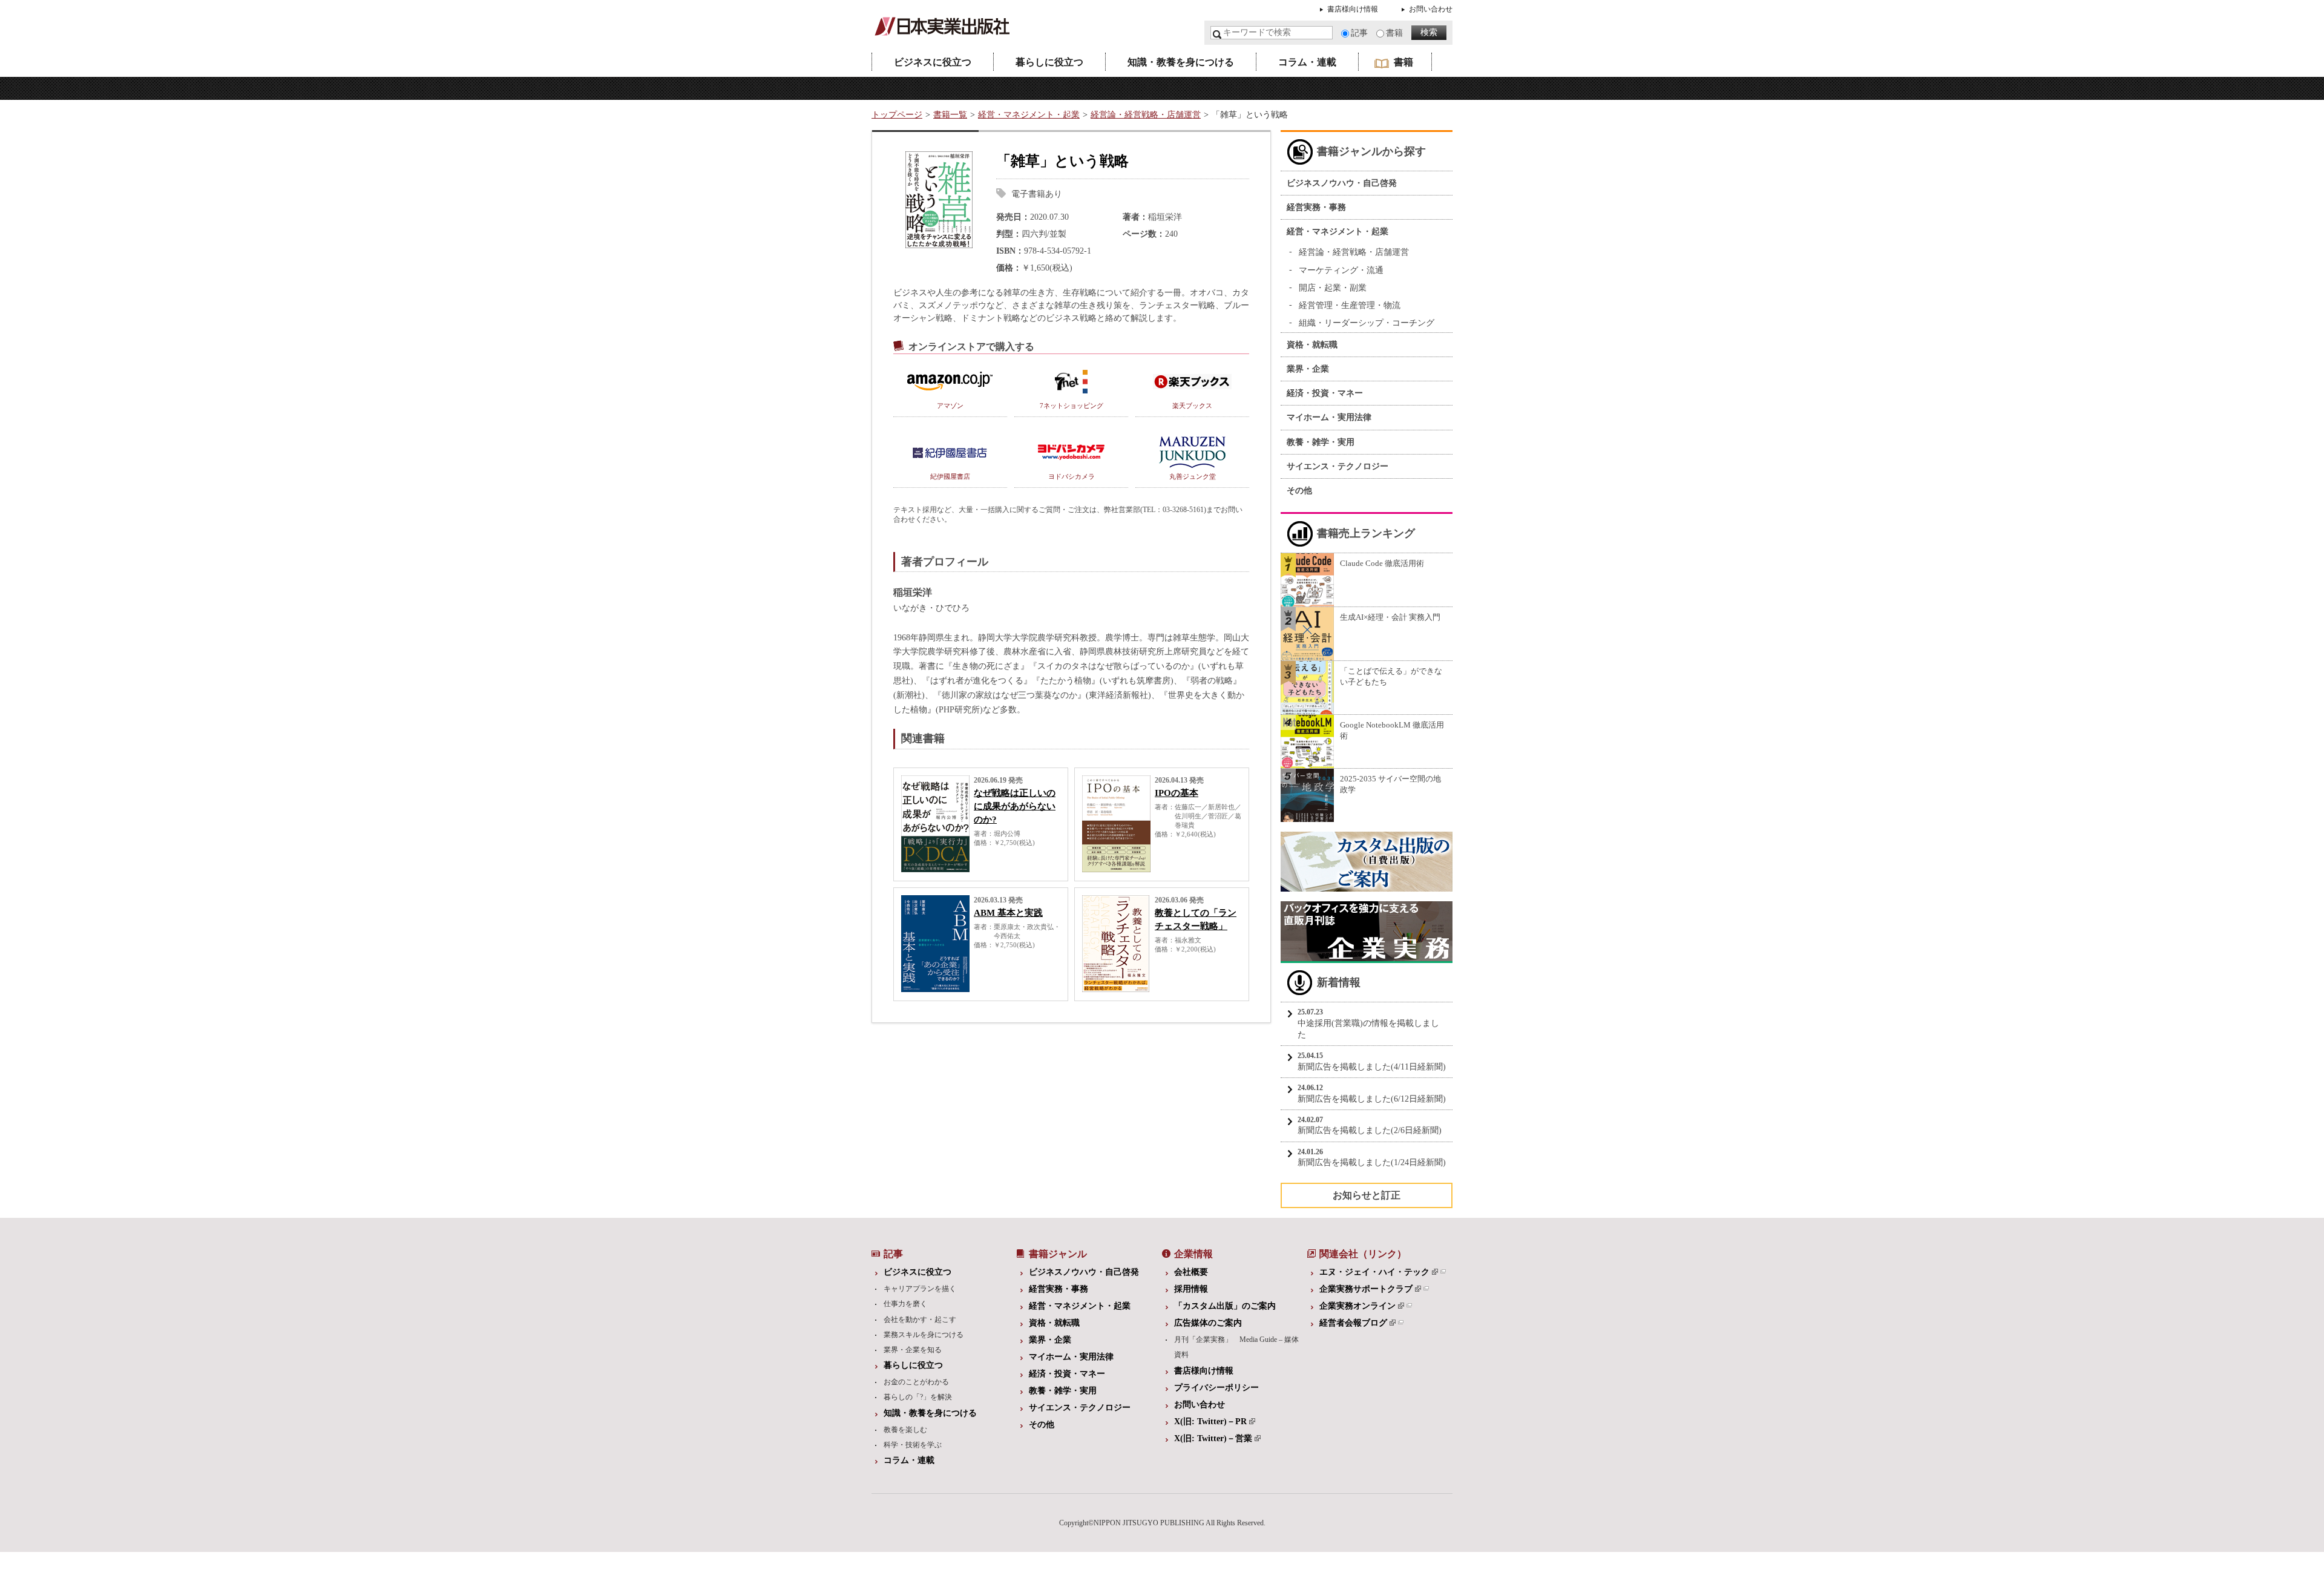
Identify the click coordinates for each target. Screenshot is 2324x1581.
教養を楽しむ (905, 1430)
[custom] (1367, 886)
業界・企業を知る (913, 1350)
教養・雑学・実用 (1321, 442)
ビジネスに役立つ (933, 62)
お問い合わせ (1431, 9)
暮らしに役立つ (1049, 62)
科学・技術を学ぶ (913, 1445)
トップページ (897, 115)
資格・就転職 (1312, 345)
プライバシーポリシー (1216, 1388)
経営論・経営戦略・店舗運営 (1146, 115)
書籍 (1394, 33)
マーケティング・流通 (1341, 270)
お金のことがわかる (916, 1382)
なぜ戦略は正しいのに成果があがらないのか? (1015, 806)
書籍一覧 (950, 115)
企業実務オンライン (1357, 1306)
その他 (1299, 491)
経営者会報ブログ (1353, 1323)
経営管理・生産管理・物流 (1350, 305)
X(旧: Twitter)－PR (1210, 1422)
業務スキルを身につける (924, 1335)
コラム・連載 (1307, 62)
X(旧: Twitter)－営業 (1213, 1438)
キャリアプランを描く (920, 1289)
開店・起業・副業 (1333, 288)
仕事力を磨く (905, 1304)
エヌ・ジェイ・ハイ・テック (1374, 1272)
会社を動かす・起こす (920, 1320)
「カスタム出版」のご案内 (1225, 1306)
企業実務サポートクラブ (1366, 1289)
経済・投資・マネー (1325, 393)
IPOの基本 (1177, 793)
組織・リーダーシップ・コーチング (1367, 323)
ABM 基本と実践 (1008, 913)
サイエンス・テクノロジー (1338, 466)
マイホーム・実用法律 (1329, 417)
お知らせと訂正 (1367, 1195)
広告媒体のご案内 (1208, 1323)
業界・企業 (1308, 369)
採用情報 (1191, 1289)
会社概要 (1191, 1272)
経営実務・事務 (1316, 207)
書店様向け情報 (1353, 9)
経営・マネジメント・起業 (1029, 115)
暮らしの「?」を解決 (918, 1397)
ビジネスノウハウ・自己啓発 (1342, 183)
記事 (1359, 33)
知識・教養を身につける (1181, 62)
